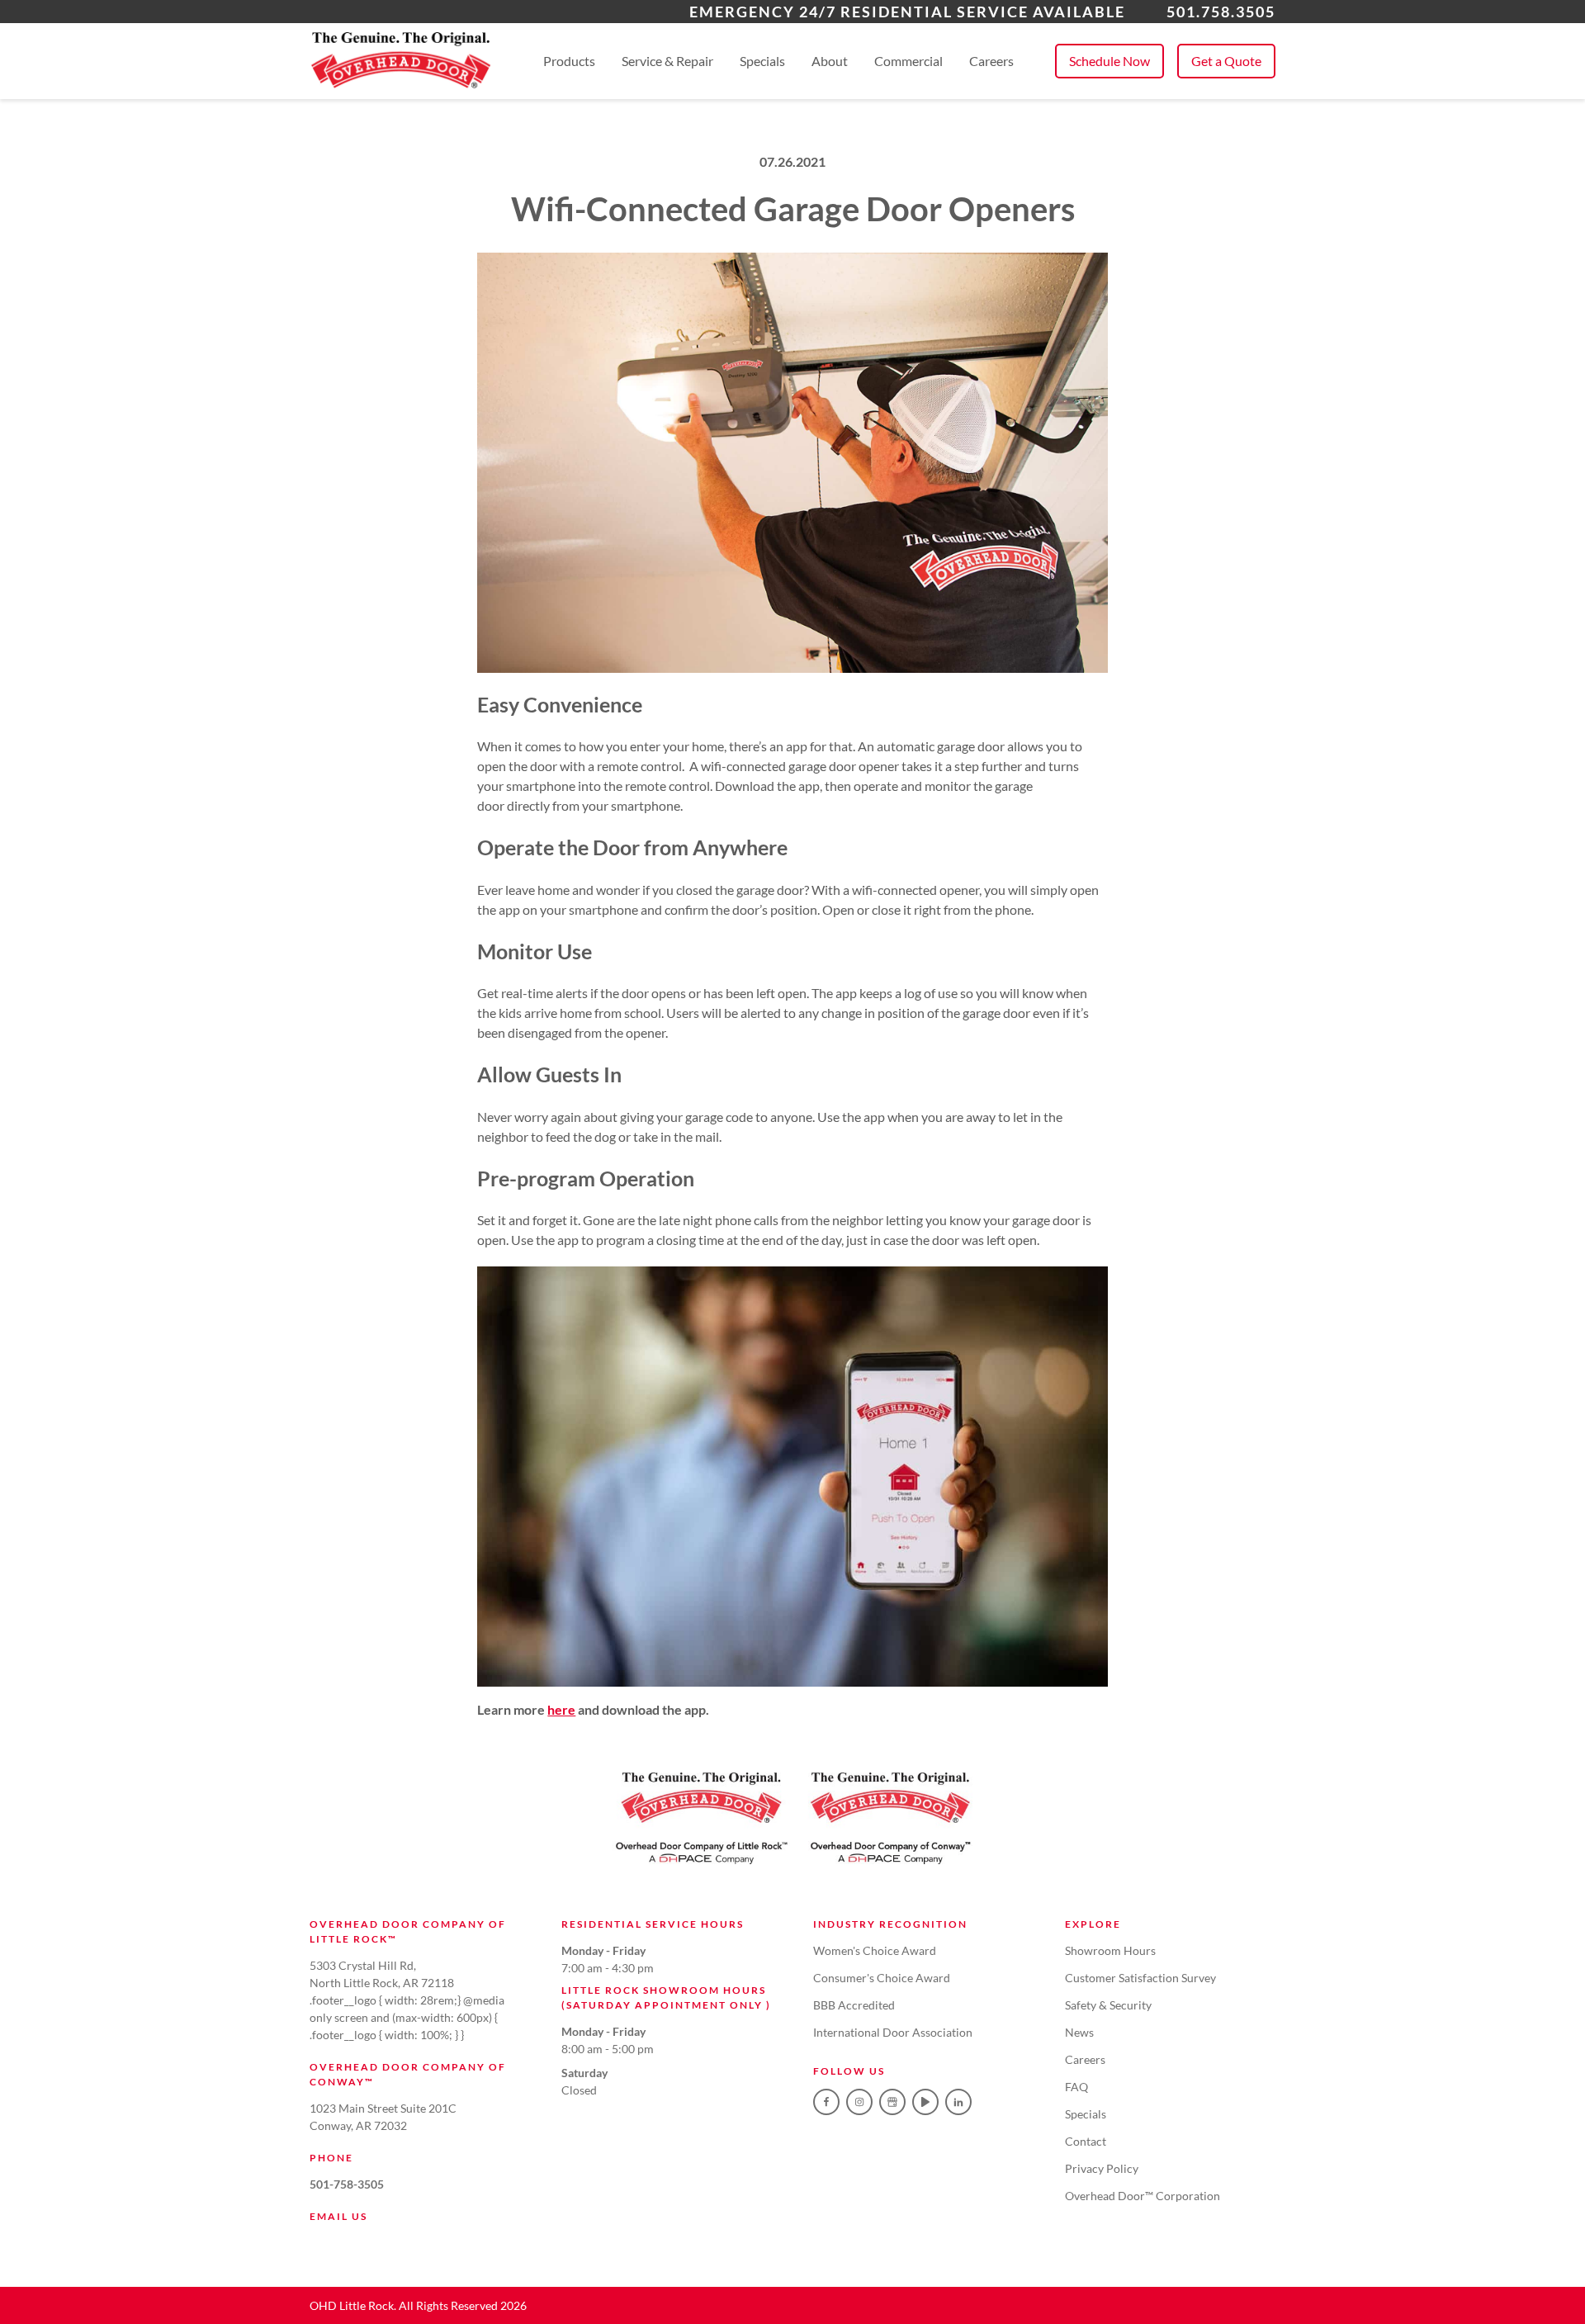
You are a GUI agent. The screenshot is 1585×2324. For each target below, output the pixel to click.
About (830, 61)
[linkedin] (958, 2102)
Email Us (338, 2216)
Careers (991, 61)
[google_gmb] (892, 2102)
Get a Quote (1226, 61)
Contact (1086, 2141)
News (1079, 2032)
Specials (762, 61)
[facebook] (826, 2102)
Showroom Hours (1110, 1950)
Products (569, 61)
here (561, 1709)
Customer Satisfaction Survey (1140, 1978)
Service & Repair (667, 61)
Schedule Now (1109, 61)
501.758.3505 (1221, 12)
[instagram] (859, 2102)
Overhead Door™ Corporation (1143, 2196)
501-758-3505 (347, 2184)
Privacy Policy (1102, 2168)
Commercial (908, 61)
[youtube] (925, 2102)
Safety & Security (1108, 2005)
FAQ (1076, 2087)
